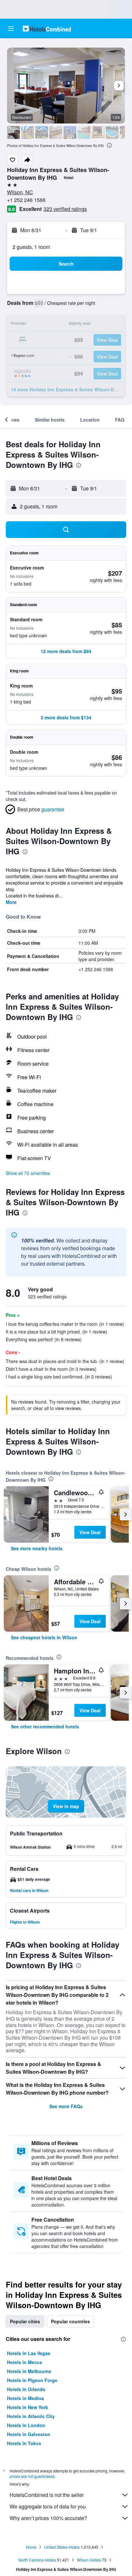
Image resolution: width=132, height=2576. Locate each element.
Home (31, 2547)
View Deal (90, 1532)
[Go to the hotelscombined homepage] (47, 28)
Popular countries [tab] (70, 2321)
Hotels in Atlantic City (31, 2416)
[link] (37, 1548)
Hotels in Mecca (25, 2362)
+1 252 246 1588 (26, 200)
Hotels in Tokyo (24, 2443)
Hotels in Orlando (26, 2389)
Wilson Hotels (89, 2560)
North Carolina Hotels (37, 2560)
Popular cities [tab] (25, 2321)
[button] (11, 29)
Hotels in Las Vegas (29, 2353)
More (11, 902)
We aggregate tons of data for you (48, 2506)
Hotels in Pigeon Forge (32, 2380)
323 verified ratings (65, 209)
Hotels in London (26, 2425)
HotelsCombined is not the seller (47, 2495)
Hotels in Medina (25, 2398)
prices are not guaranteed (32, 2476)
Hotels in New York (28, 2407)
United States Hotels (62, 2547)
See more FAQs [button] (66, 2106)
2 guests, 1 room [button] (31, 247)
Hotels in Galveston (29, 2434)
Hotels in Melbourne (29, 2371)
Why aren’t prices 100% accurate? (48, 2518)
